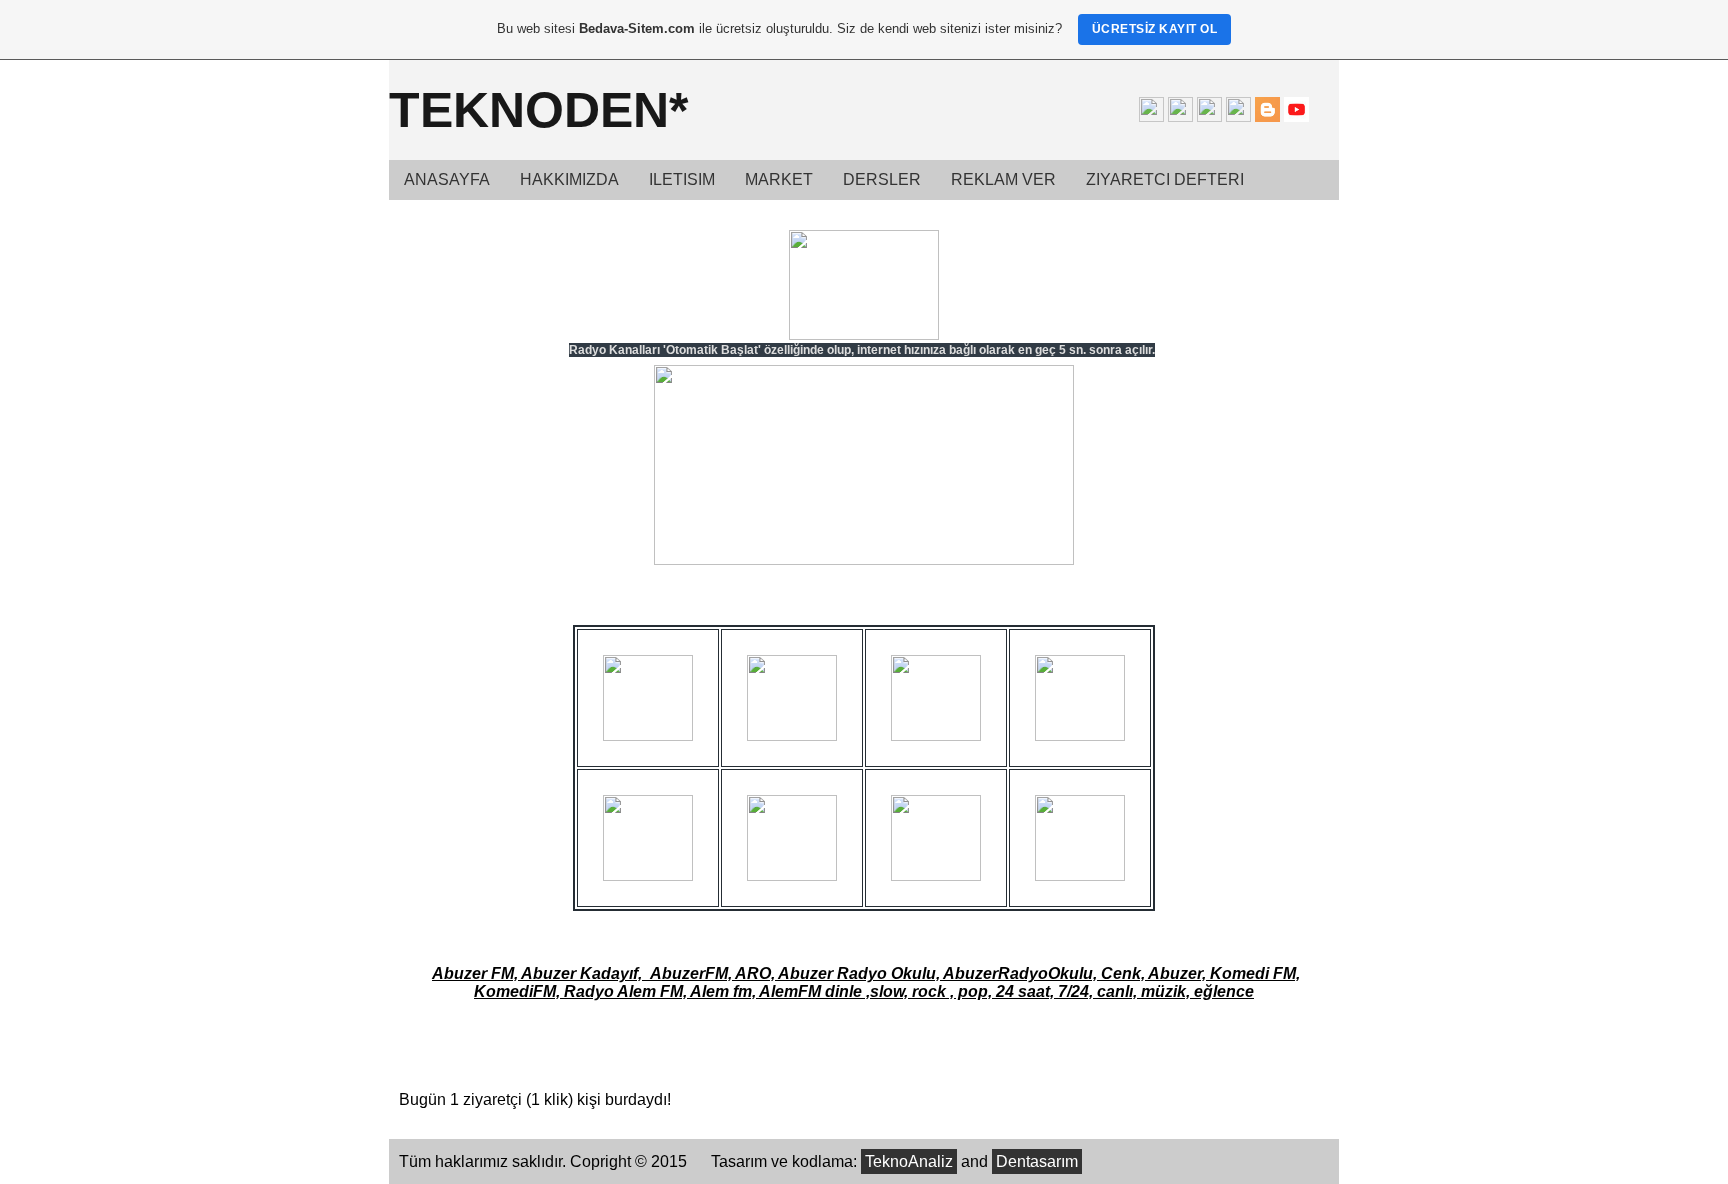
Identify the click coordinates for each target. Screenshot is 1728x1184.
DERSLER (882, 179)
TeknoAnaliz (909, 1161)
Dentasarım (1037, 1161)
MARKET (779, 179)
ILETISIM (682, 179)
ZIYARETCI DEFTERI (1165, 179)
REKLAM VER (1003, 179)
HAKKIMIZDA (569, 179)
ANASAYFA (447, 179)
